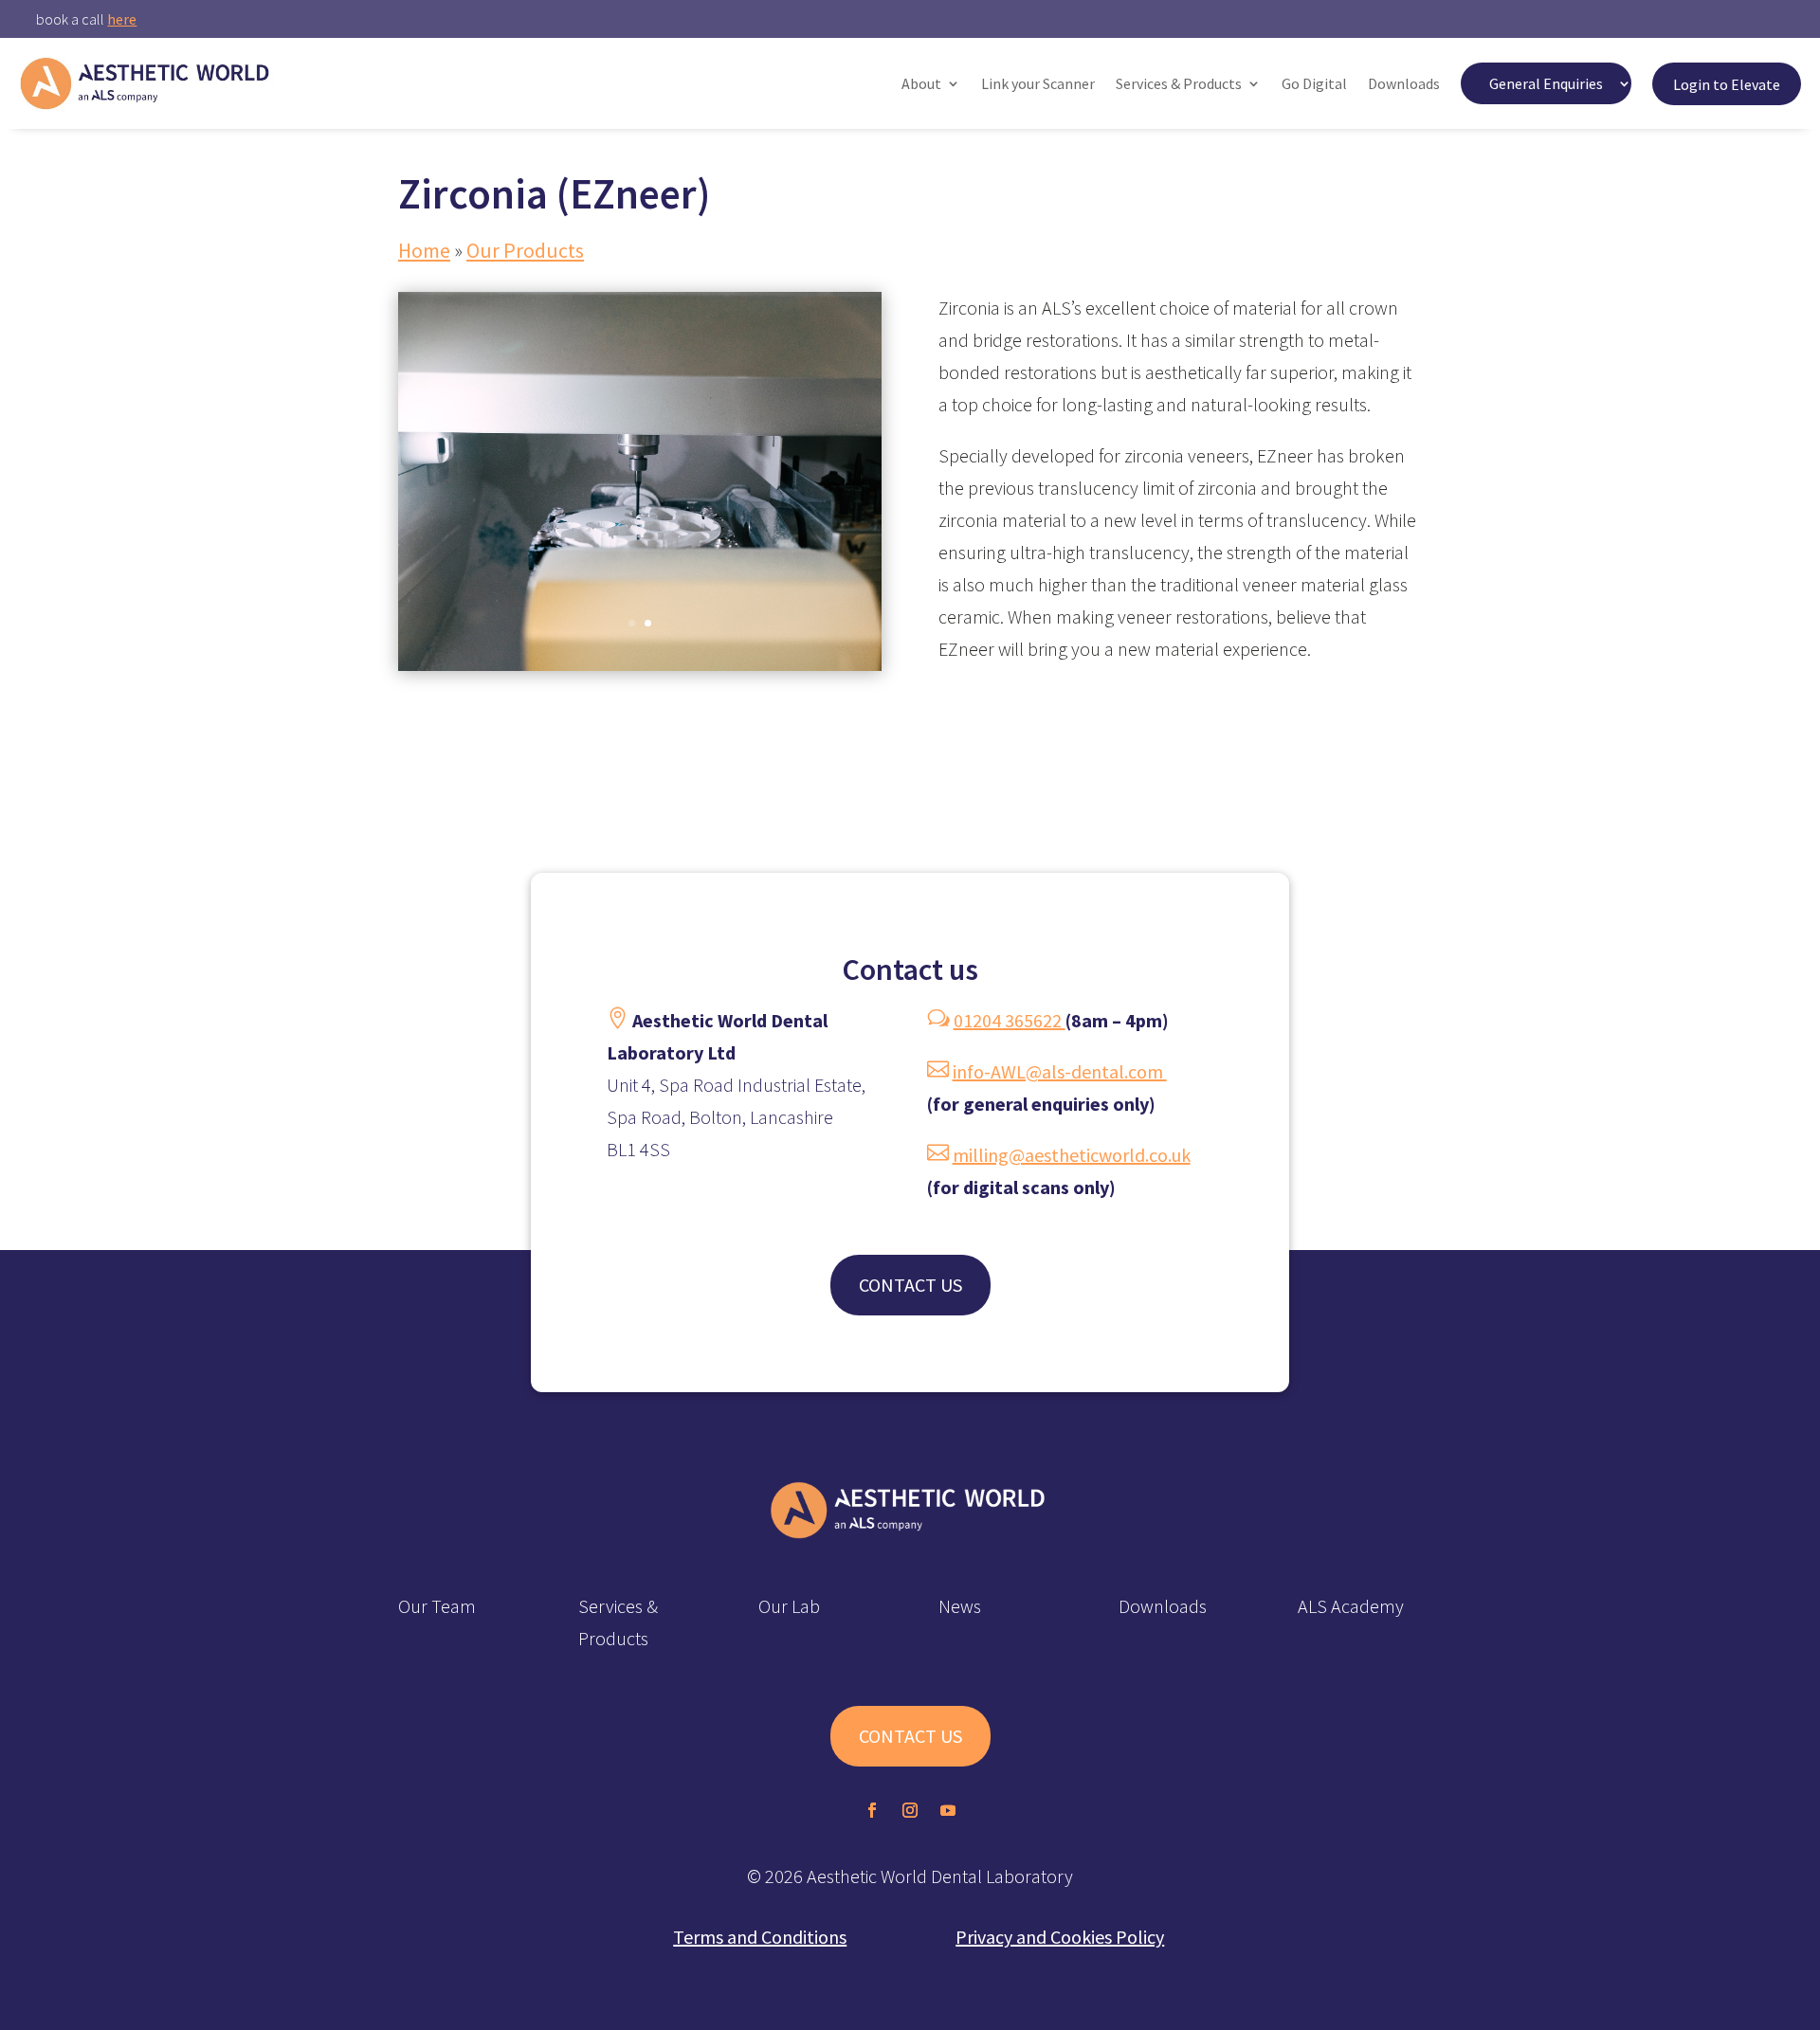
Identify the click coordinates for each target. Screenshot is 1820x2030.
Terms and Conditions (760, 1937)
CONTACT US (910, 1285)
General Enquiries (1546, 83)
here (122, 19)
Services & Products (1179, 83)
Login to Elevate (1727, 84)
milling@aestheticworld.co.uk (1072, 1155)
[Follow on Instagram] (910, 1810)
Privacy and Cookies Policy (1060, 1937)
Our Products (525, 250)
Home (424, 250)
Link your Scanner (1038, 83)
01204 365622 (1010, 1020)
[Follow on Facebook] (872, 1810)
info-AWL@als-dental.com (1060, 1071)
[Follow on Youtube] (948, 1810)
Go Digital (1314, 83)
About (921, 83)
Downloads (1404, 83)
